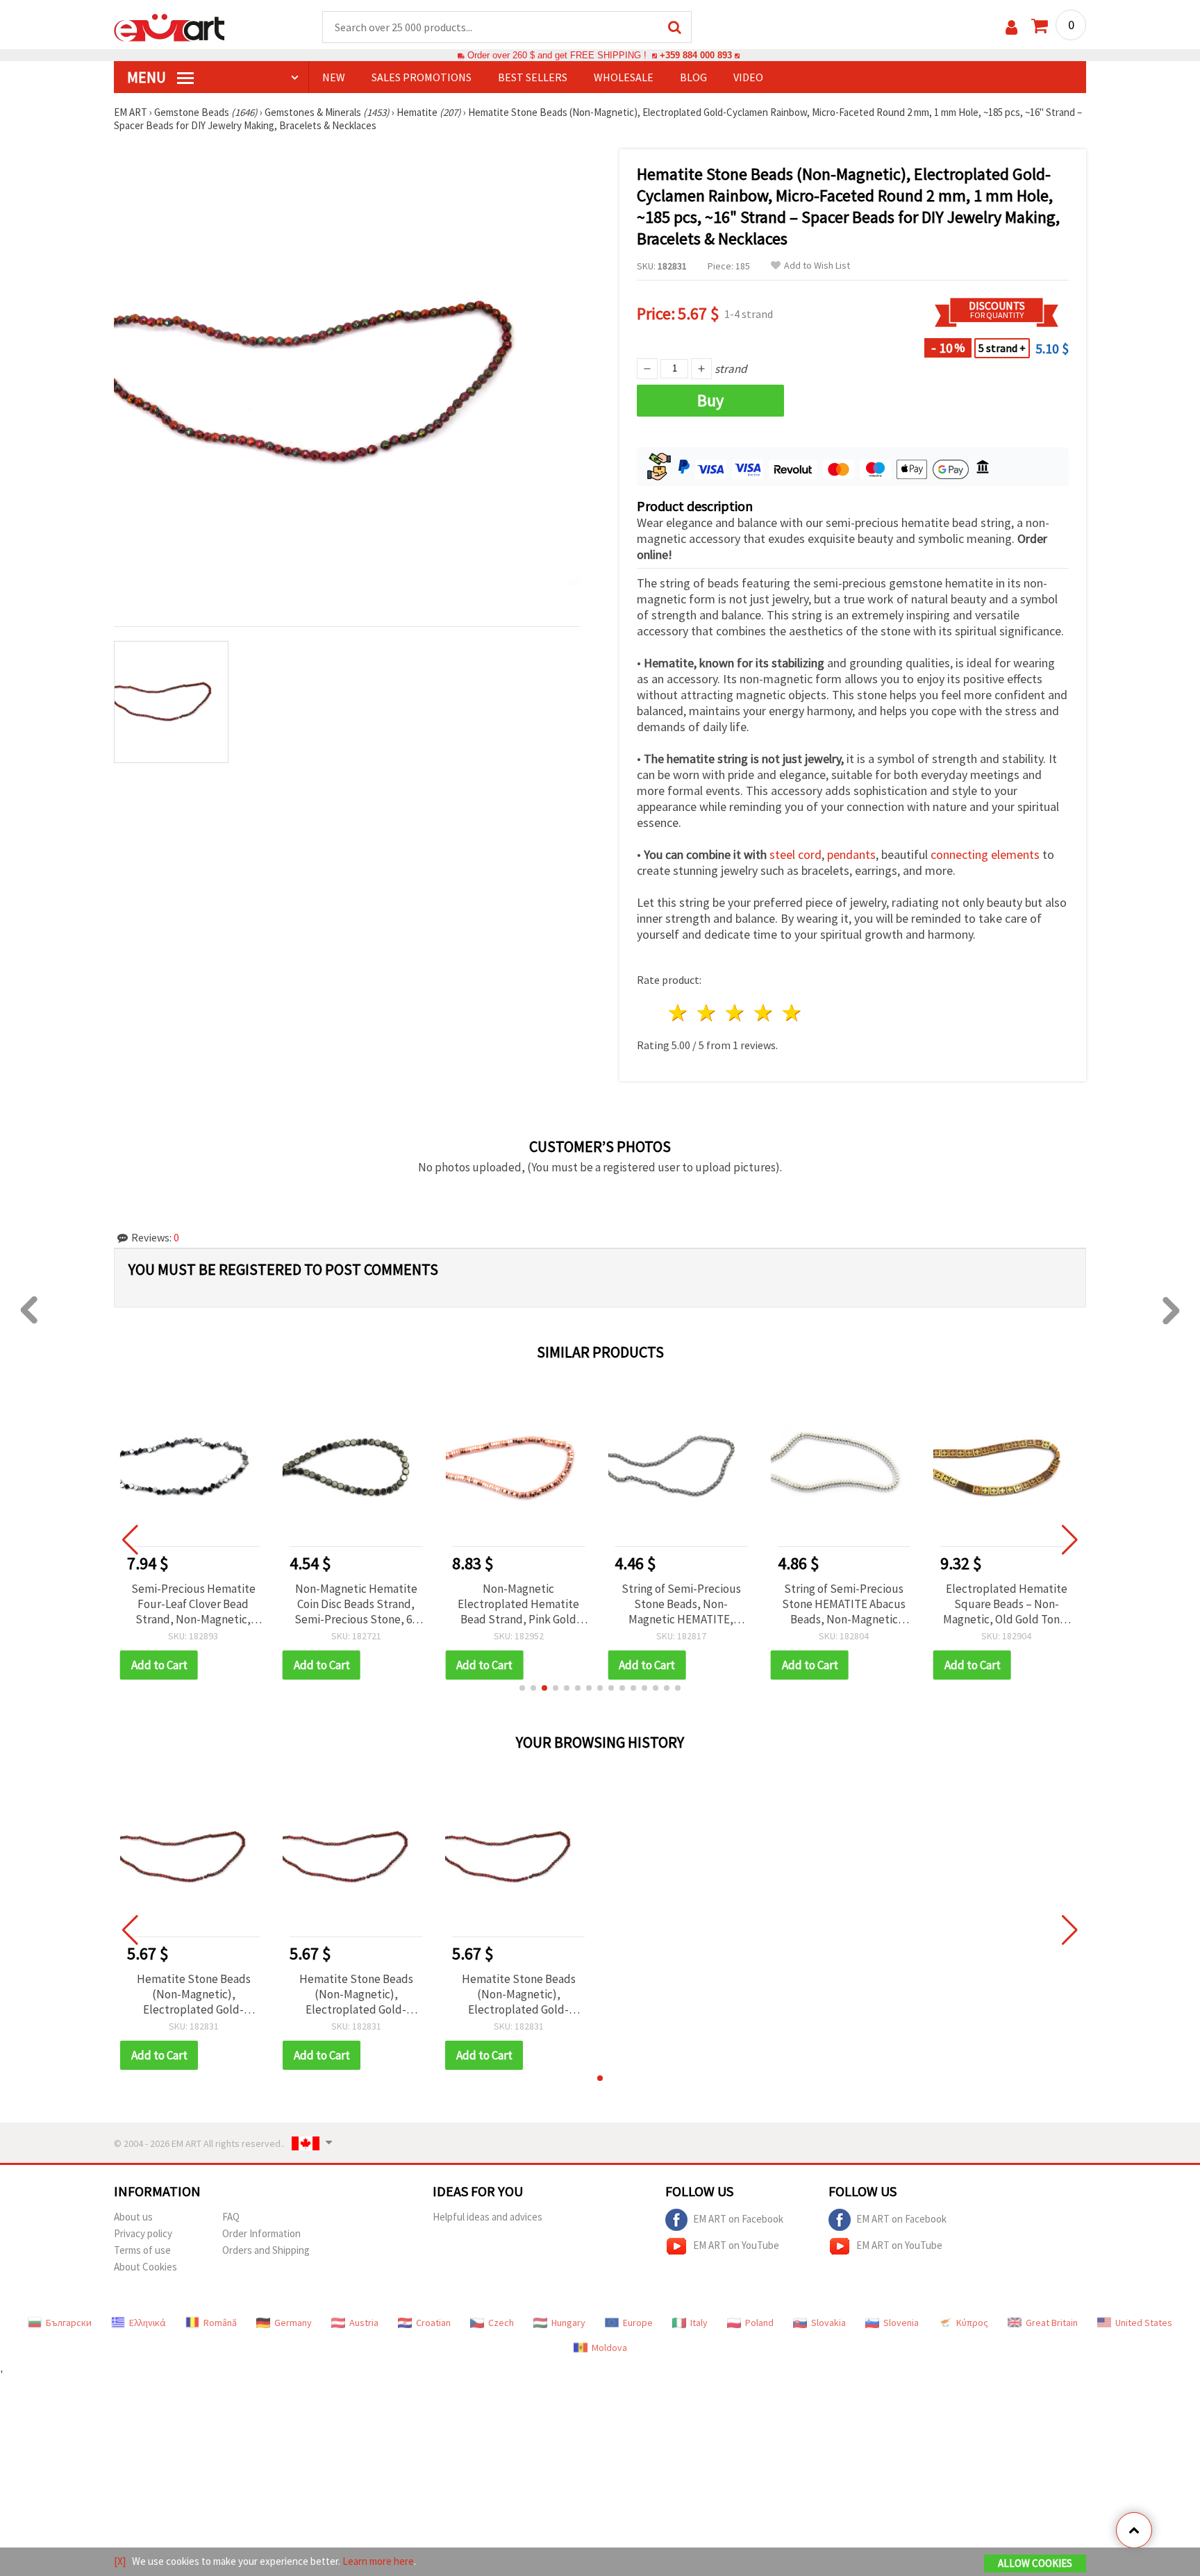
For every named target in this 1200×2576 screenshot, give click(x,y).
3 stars (736, 1013)
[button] (522, 1688)
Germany (293, 2323)
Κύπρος (972, 2323)
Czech (501, 2323)
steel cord (795, 854)
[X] (120, 2561)
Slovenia (901, 2323)
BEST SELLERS (533, 77)
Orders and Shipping (266, 2250)
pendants (851, 854)
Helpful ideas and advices (487, 2217)
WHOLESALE (624, 77)
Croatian (433, 2323)
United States (1144, 2323)
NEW (334, 77)
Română (220, 2323)
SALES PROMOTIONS (422, 77)
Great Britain (1052, 2323)
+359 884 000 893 (696, 55)
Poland (759, 2323)
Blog (693, 77)
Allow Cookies (1035, 2563)
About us (133, 2217)
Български (69, 2323)
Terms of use (142, 2250)
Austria (364, 2323)
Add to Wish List (817, 266)
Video (748, 77)
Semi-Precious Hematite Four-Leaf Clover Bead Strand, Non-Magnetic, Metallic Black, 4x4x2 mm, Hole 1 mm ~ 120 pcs (193, 1604)
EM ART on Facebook (738, 2219)
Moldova (609, 2348)
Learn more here (378, 2561)
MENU (148, 77)
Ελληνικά (148, 2323)
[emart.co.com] (169, 26)
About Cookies (145, 2267)
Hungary (568, 2323)
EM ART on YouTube (736, 2245)
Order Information (261, 2233)
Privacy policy (143, 2233)
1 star (679, 1013)
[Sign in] (1011, 27)
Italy (699, 2323)
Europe (638, 2323)
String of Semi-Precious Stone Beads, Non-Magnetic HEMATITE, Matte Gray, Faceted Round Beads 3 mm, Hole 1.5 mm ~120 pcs (681, 1604)
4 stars (764, 1013)
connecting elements (985, 854)
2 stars (707, 1013)
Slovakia (828, 2323)
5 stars (792, 1013)
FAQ (231, 2217)
